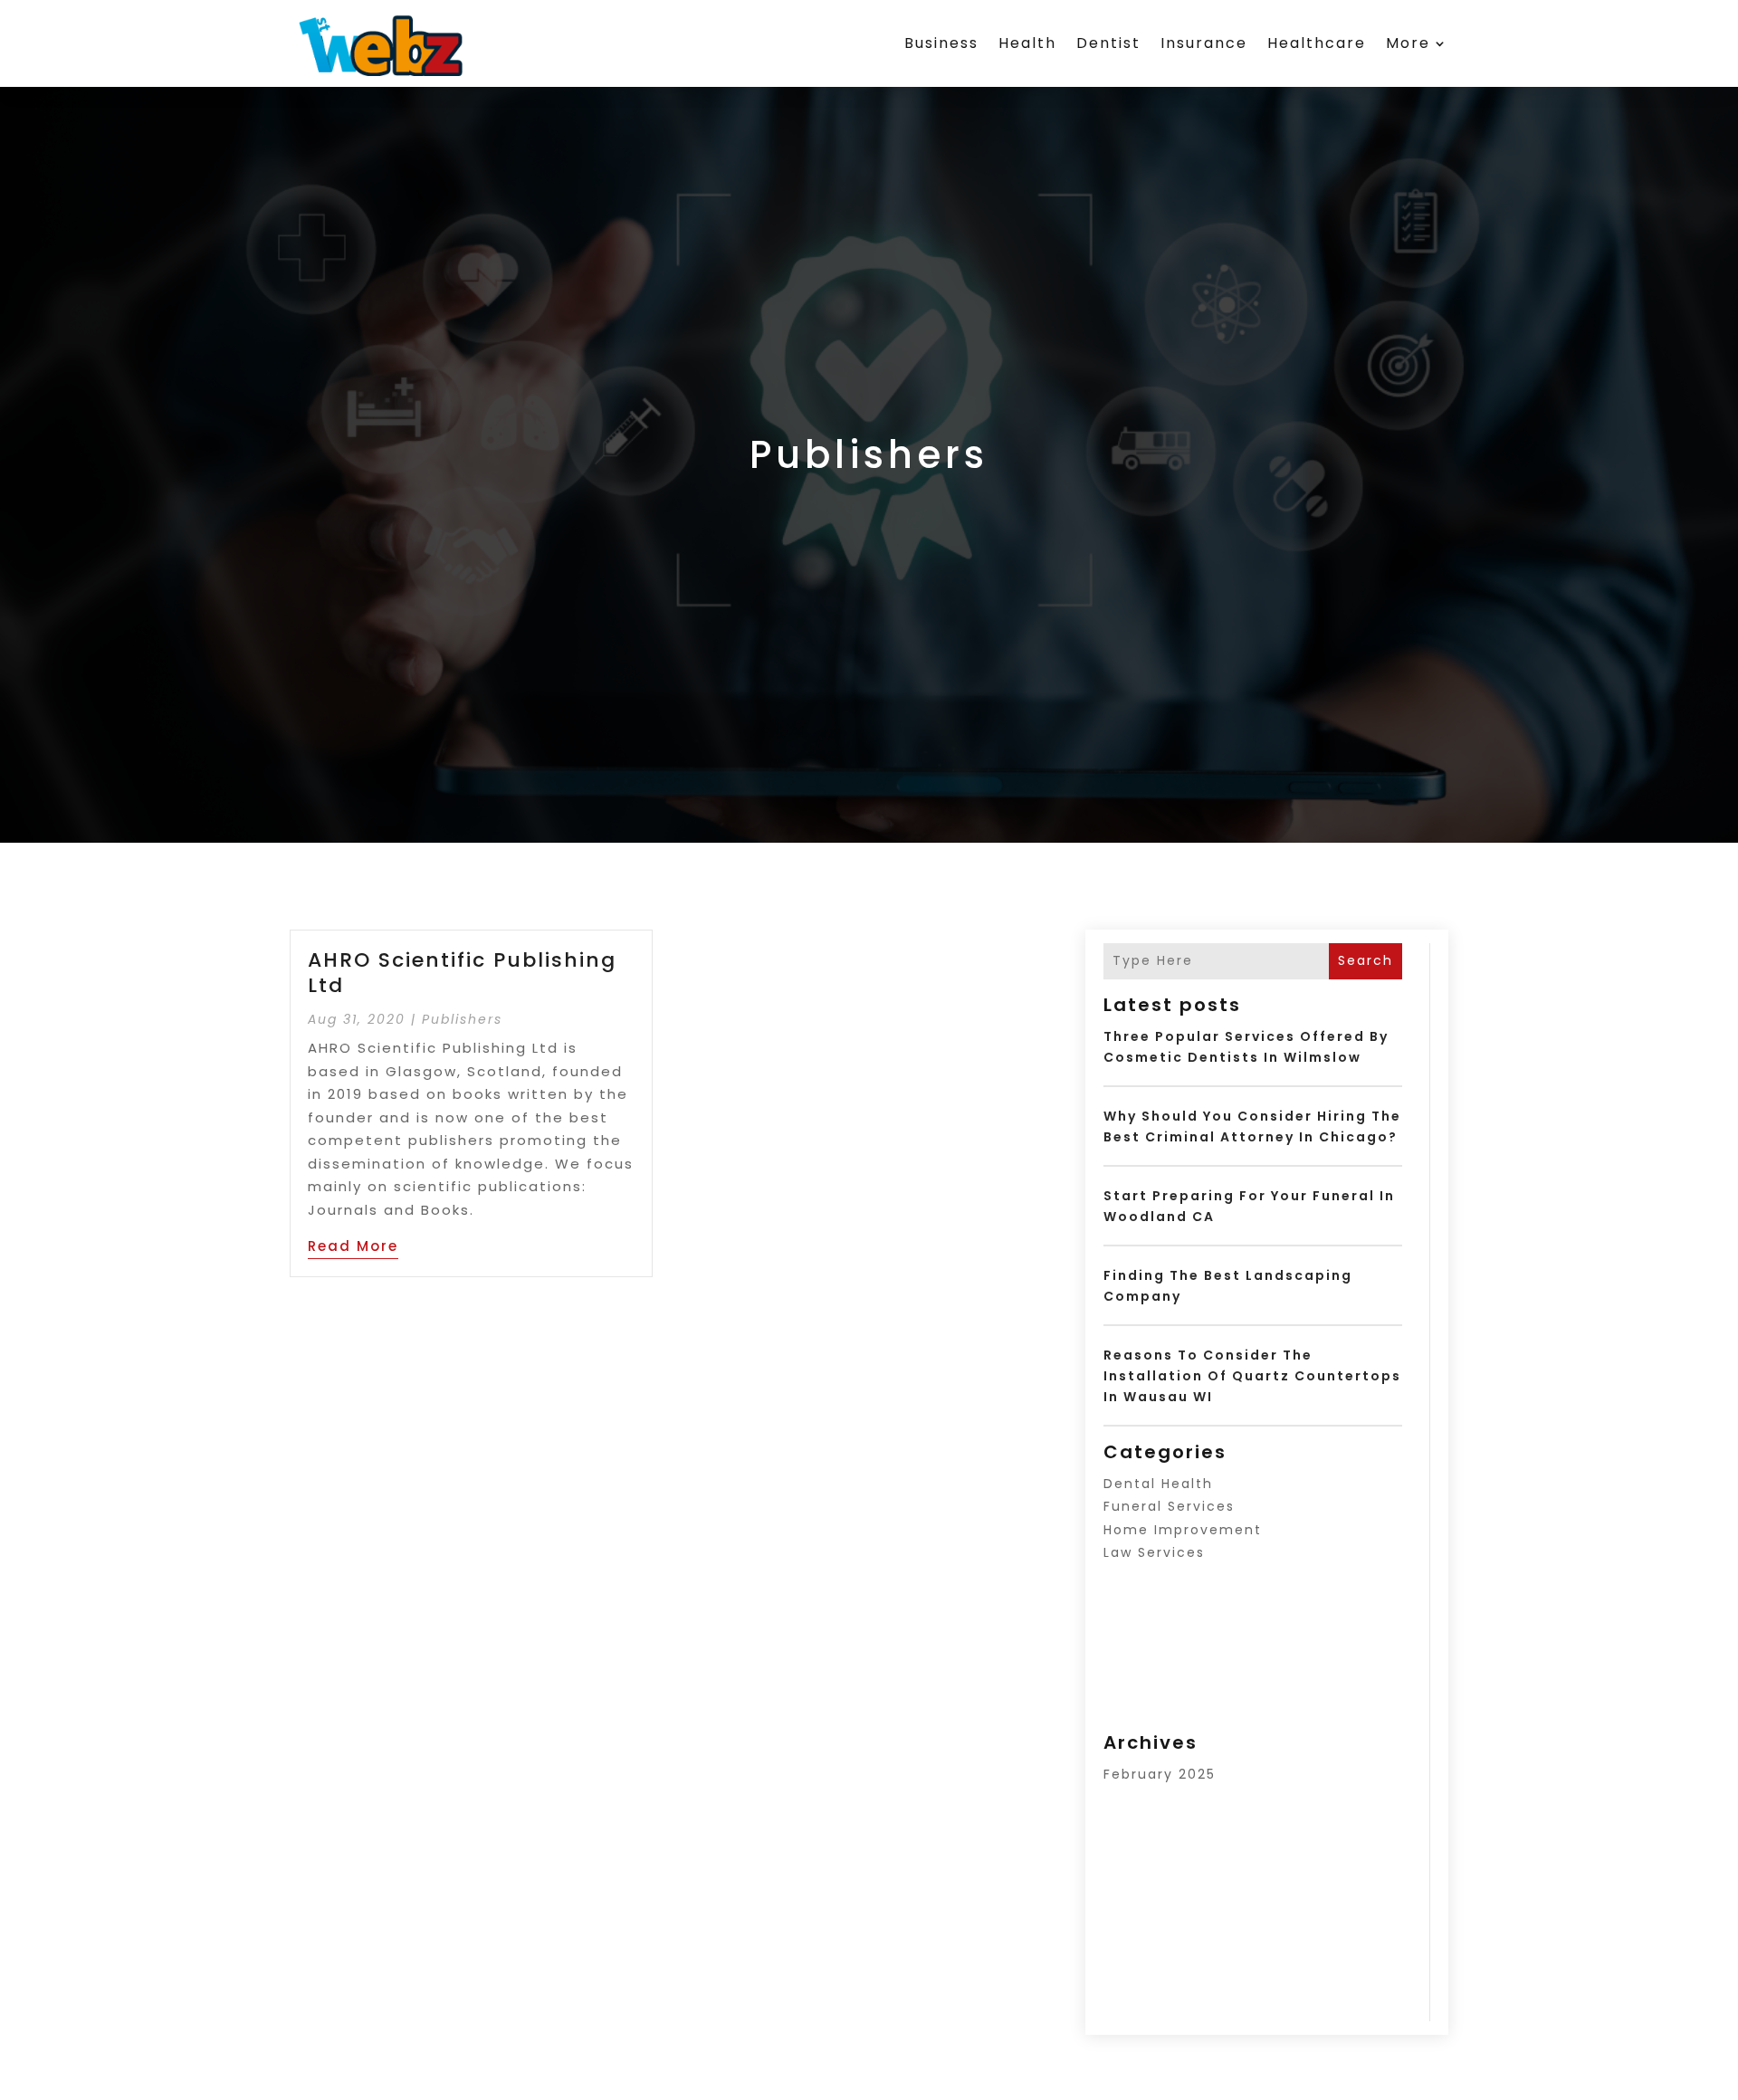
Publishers (462, 1019)
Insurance (1204, 43)
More (1408, 43)
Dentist (1108, 43)
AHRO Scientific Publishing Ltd (462, 973)
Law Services (1154, 1552)
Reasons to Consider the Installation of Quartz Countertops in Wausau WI (1252, 1376)
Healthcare (1317, 43)
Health (1027, 43)
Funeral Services (1169, 1506)
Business (941, 43)
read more (353, 1246)
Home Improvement (1183, 1530)
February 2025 (1160, 1774)
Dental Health (1158, 1484)
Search (1366, 960)
